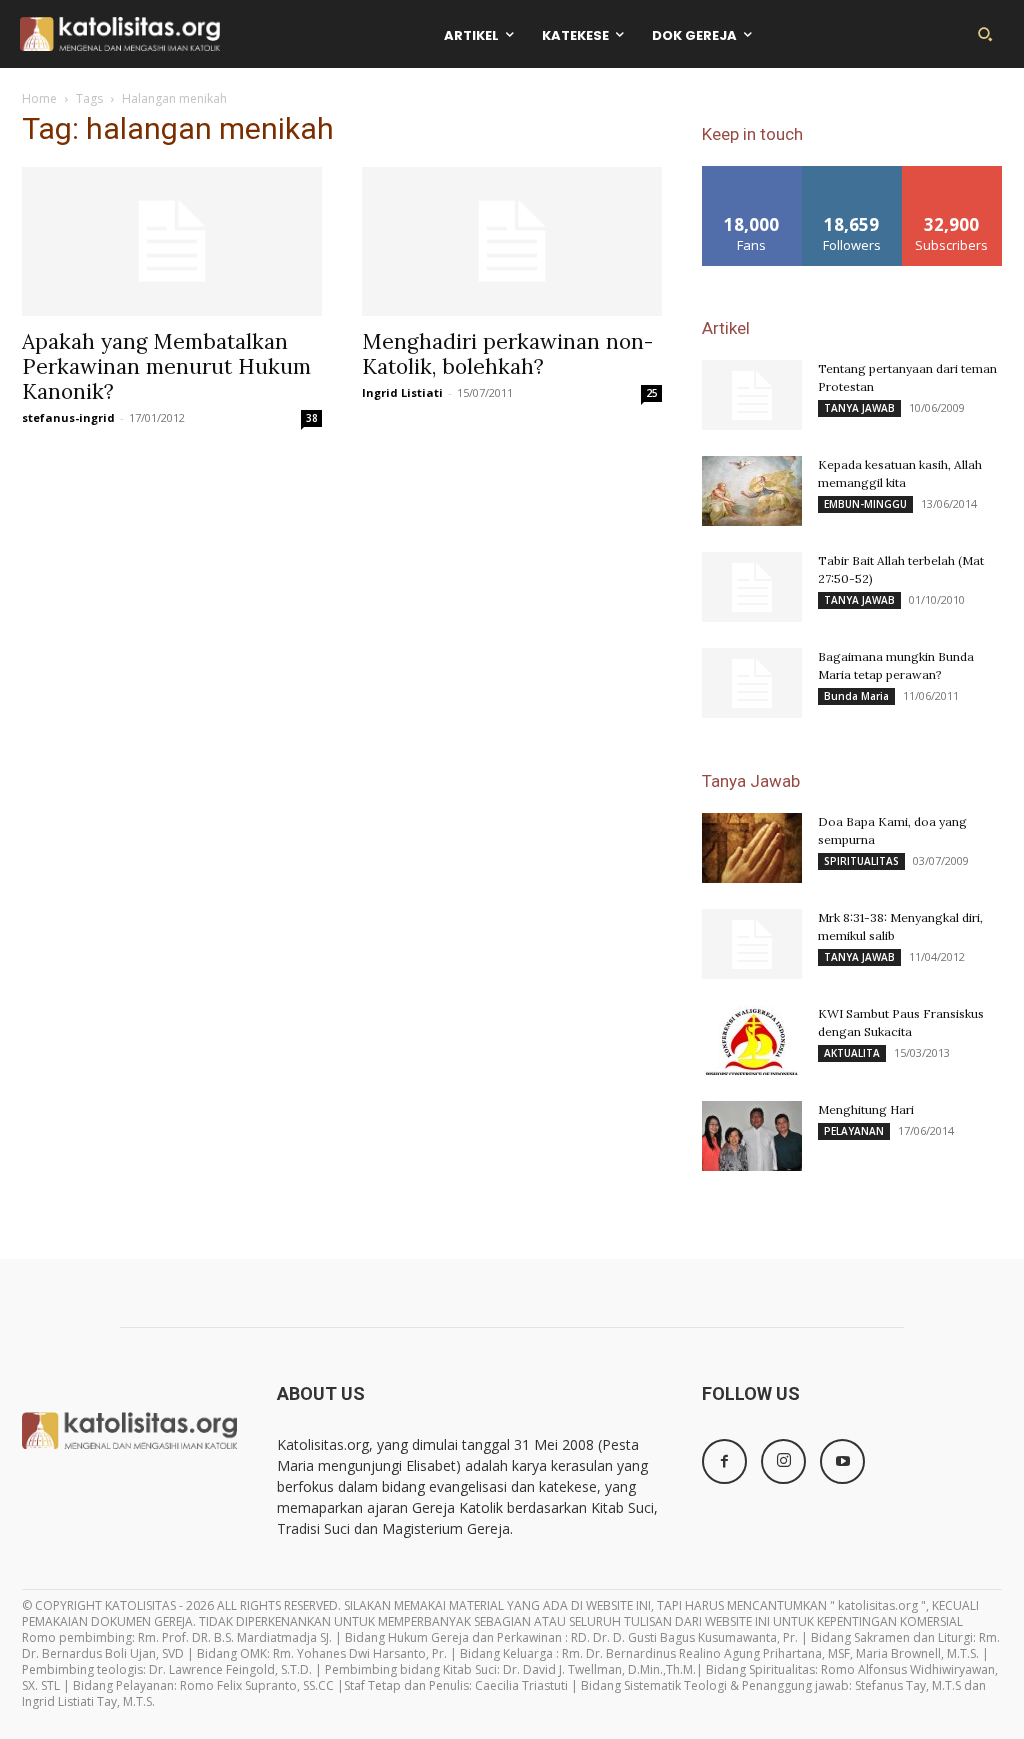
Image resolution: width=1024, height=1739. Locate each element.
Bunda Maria (856, 696)
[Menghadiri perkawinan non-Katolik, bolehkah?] (512, 241)
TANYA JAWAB (859, 408)
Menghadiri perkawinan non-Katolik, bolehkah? (507, 354)
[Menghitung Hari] (752, 1136)
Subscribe (952, 173)
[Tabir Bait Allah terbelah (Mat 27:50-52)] (752, 587)
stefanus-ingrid (68, 417)
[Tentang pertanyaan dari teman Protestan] (752, 395)
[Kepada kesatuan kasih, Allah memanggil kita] (752, 491)
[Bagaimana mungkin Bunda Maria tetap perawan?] (752, 683)
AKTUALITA (852, 1053)
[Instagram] (783, 1461)
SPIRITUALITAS (861, 861)
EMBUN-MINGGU (865, 504)
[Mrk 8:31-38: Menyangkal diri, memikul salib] (752, 944)
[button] (985, 34)
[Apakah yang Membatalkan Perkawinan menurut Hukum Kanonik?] (172, 241)
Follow (852, 173)
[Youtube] (842, 1461)
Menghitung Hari (866, 1109)
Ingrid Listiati (402, 392)
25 (652, 393)
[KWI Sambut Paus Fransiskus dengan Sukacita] (752, 1040)
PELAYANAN (854, 1131)
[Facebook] (724, 1461)
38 (312, 418)
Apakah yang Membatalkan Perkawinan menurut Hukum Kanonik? (166, 366)
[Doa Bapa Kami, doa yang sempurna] (752, 848)
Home (39, 98)
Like (752, 173)
